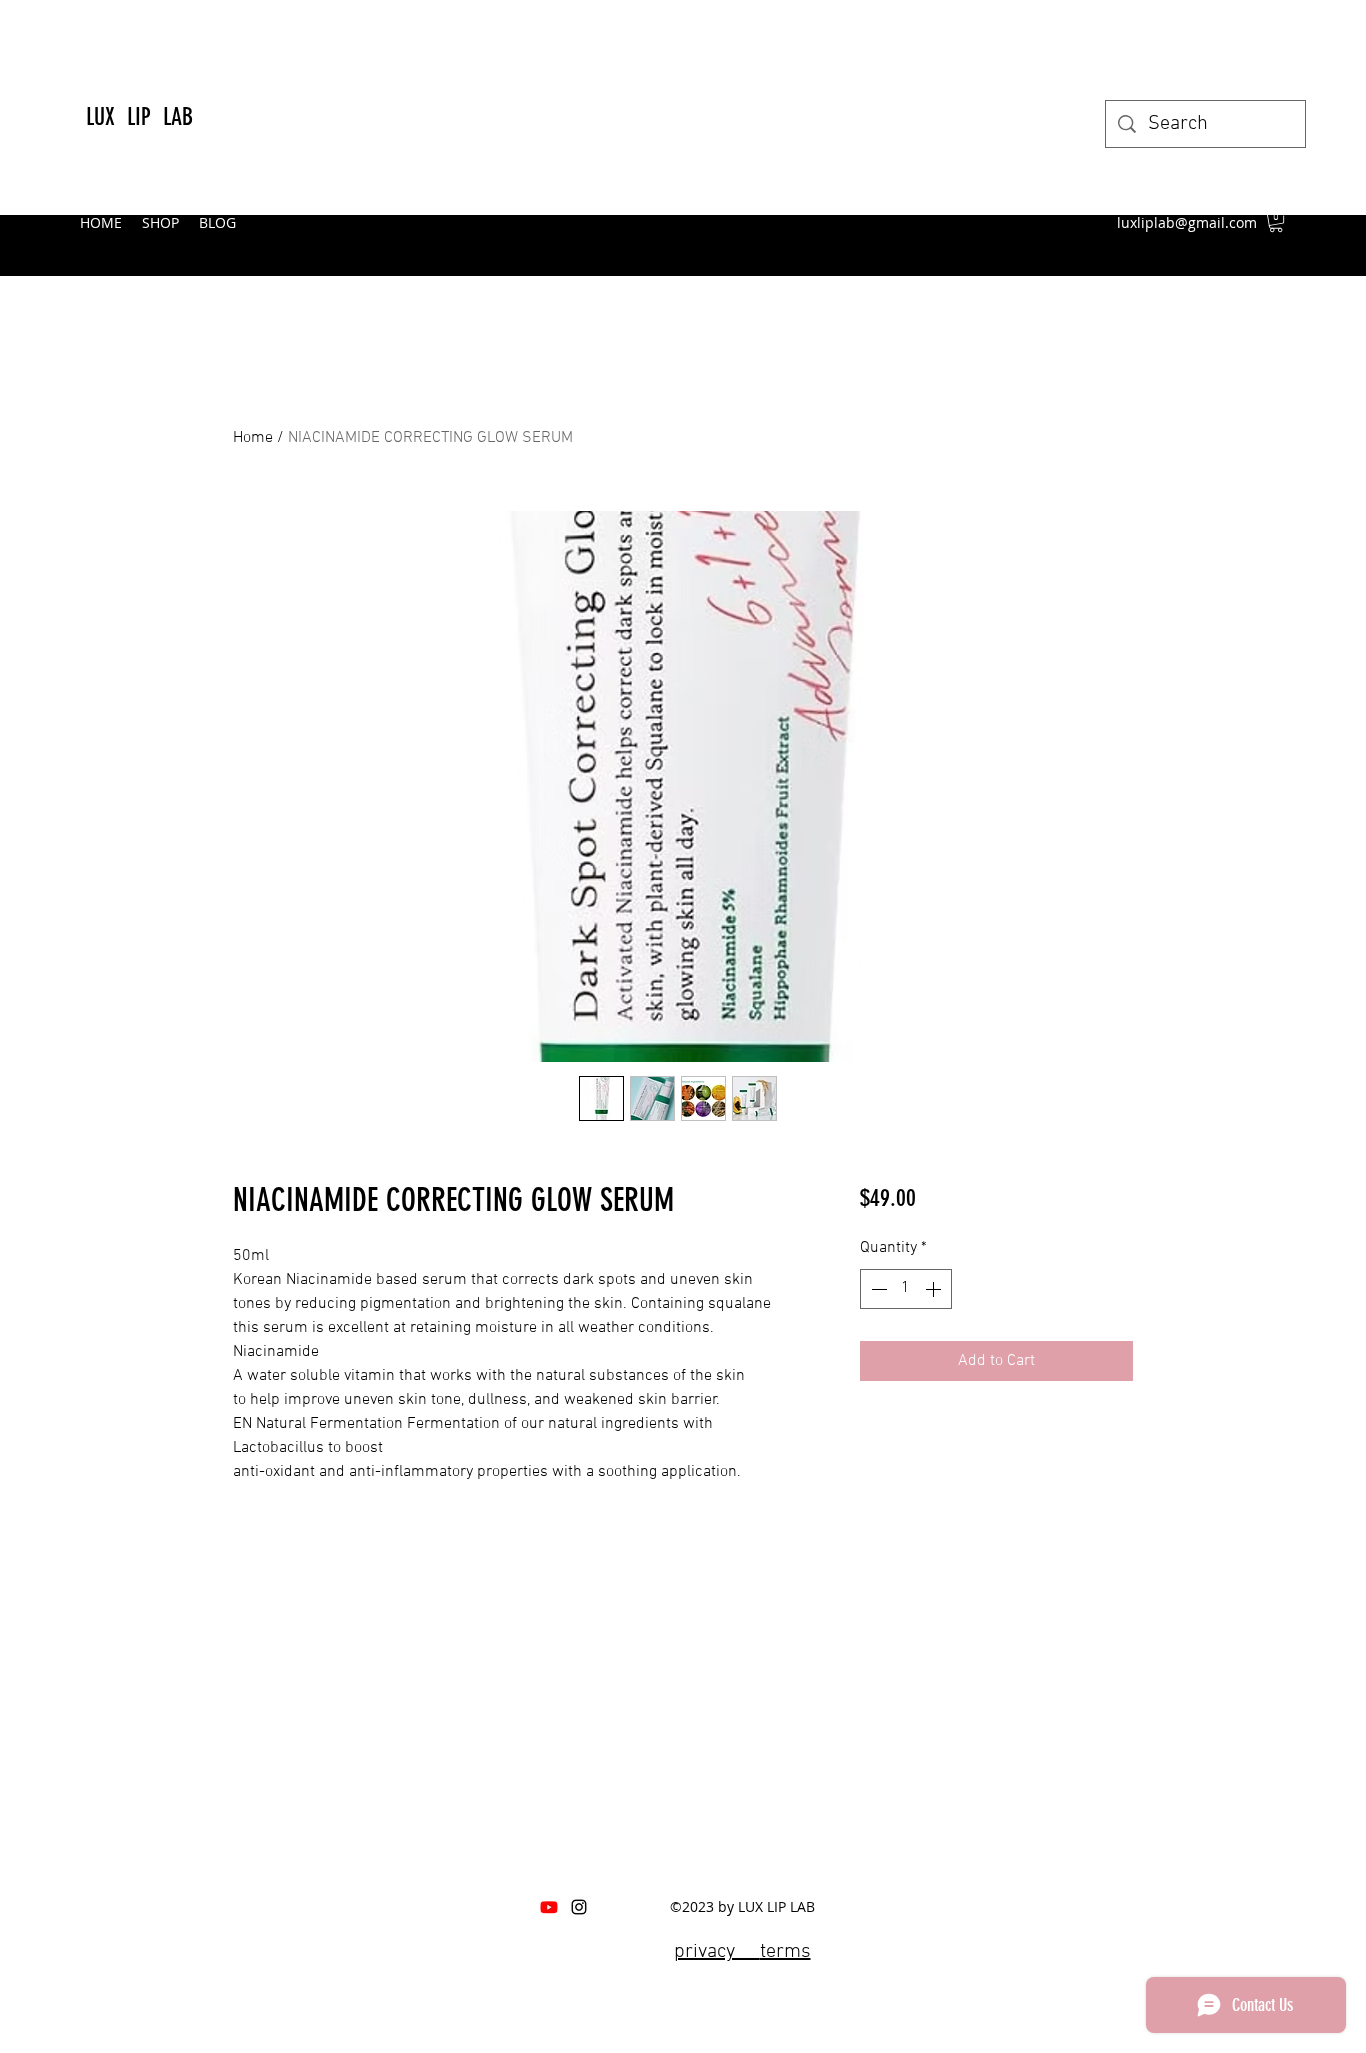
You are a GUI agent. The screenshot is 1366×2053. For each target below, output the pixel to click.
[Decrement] (877, 1289)
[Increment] (935, 1289)
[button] (1276, 222)
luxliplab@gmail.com (1187, 222)
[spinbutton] (906, 1289)
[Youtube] (549, 1907)
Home (253, 438)
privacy (717, 1952)
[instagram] (579, 1907)
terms (785, 1952)
